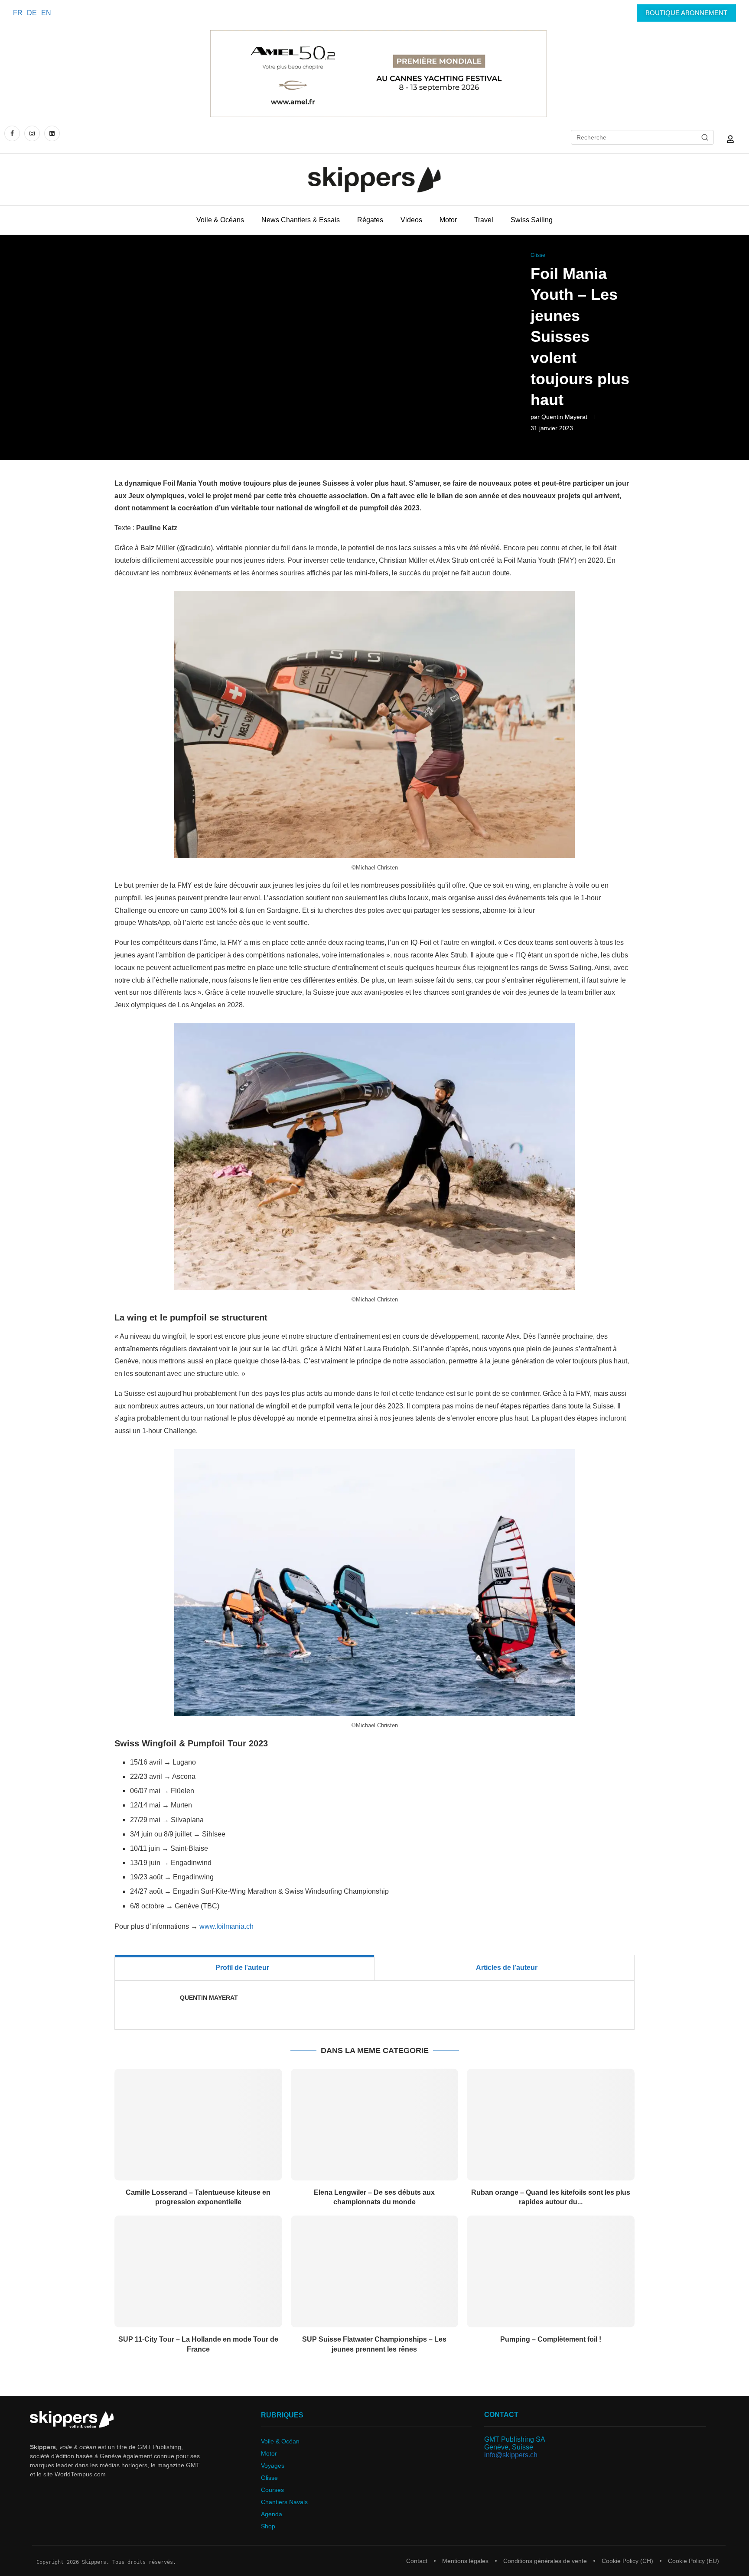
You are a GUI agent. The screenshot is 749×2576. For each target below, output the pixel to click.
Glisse (269, 2478)
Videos (411, 220)
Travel (484, 220)
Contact (417, 2561)
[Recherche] (705, 137)
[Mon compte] (730, 139)
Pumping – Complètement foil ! (551, 2339)
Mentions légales (465, 2561)
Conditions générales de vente (545, 2561)
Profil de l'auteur (242, 1968)
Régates (370, 220)
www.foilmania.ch (226, 1926)
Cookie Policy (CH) (627, 2561)
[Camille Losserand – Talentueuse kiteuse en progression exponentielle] (198, 2125)
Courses (272, 2490)
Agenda (272, 2514)
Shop (268, 2526)
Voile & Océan (280, 2441)
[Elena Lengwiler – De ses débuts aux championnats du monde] (375, 2125)
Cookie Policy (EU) (694, 2561)
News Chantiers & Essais (301, 220)
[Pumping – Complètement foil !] (551, 2271)
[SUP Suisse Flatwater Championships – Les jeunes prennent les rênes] (375, 2271)
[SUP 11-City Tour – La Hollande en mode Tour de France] (198, 2271)
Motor (448, 220)
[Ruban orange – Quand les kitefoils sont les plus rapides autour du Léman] (551, 2125)
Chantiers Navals (284, 2502)
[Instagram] (32, 133)
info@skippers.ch (511, 2455)
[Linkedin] (52, 133)
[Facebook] (13, 133)
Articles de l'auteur (507, 1968)
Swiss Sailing (532, 220)
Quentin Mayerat (564, 417)
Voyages (273, 2466)
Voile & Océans (220, 220)
